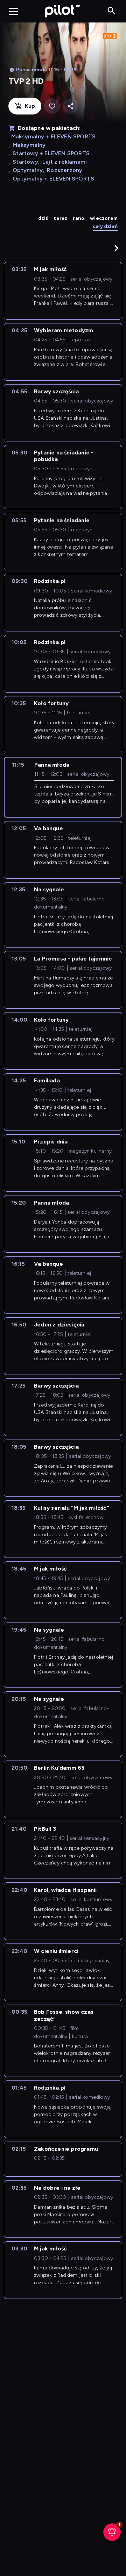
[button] (117, 248)
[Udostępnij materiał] (71, 106)
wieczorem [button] (104, 218)
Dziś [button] (43, 218)
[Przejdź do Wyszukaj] (111, 11)
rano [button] (79, 218)
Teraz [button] (60, 218)
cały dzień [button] (105, 226)
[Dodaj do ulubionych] (52, 106)
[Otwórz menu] (14, 11)
